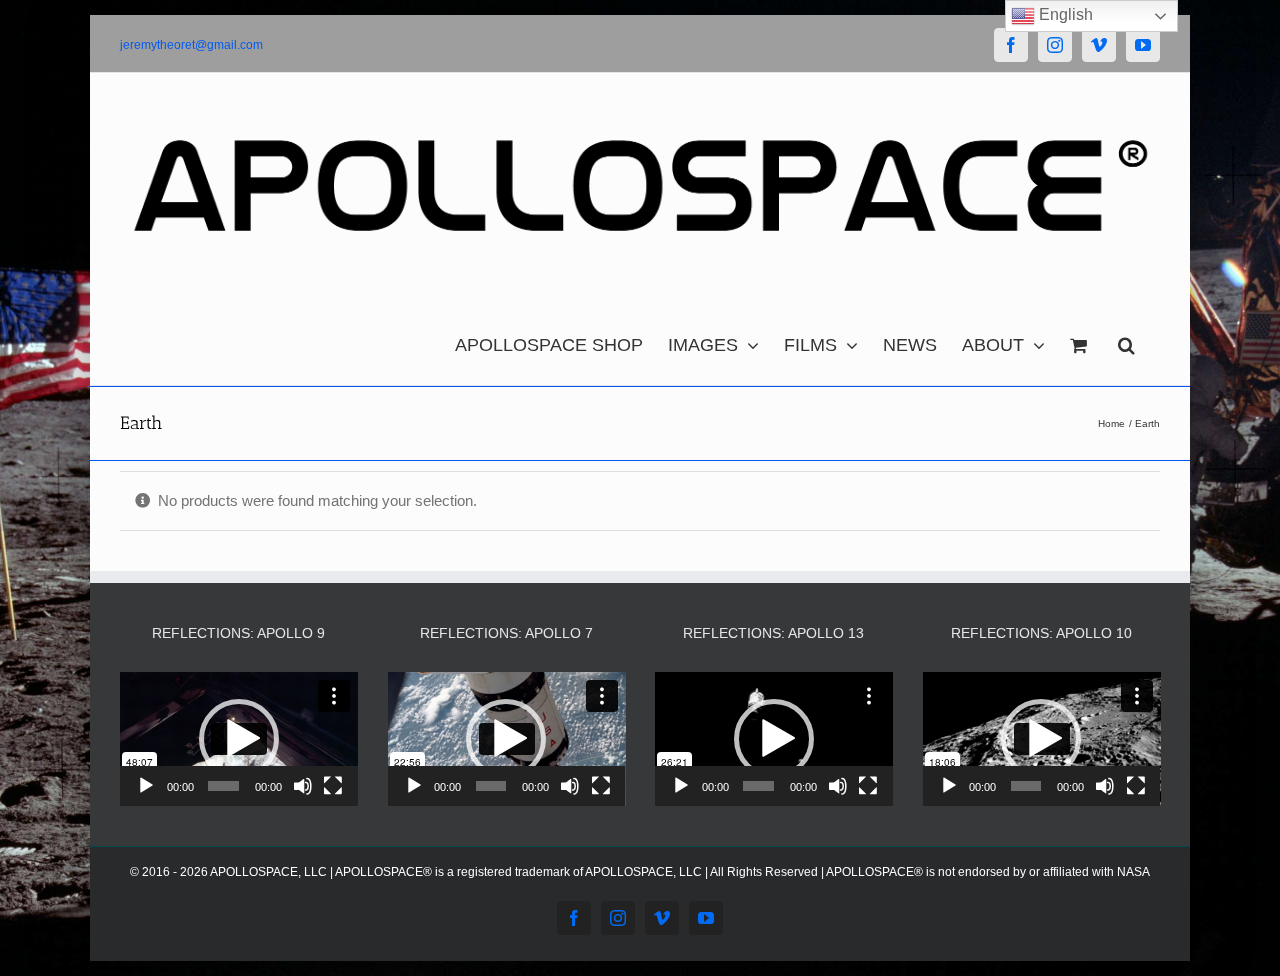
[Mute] (303, 786)
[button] (1126, 340)
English (1064, 14)
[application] (239, 739)
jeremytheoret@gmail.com (191, 45)
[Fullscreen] (333, 786)
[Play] (146, 786)
